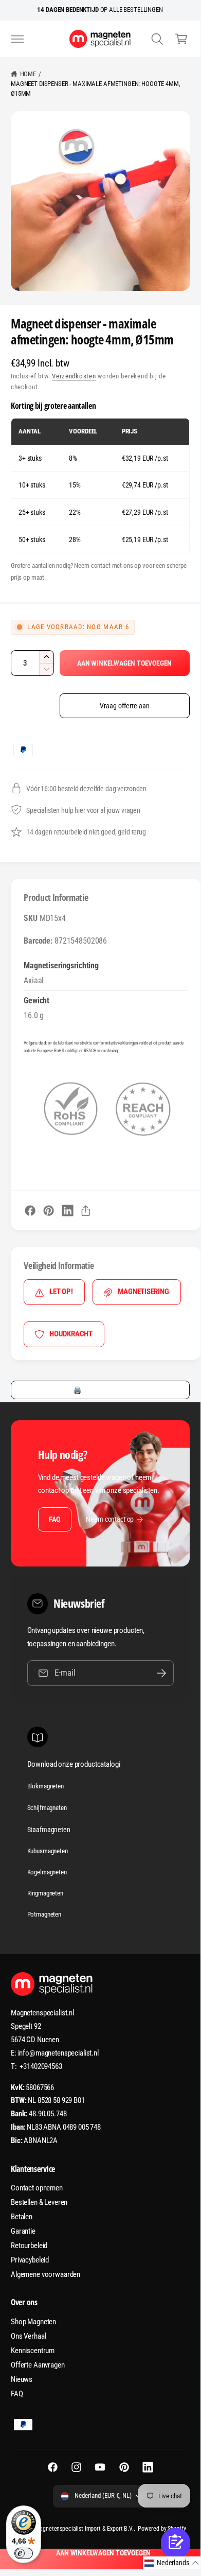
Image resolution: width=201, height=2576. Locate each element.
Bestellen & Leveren (39, 2202)
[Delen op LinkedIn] (68, 1211)
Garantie (23, 2231)
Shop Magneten (33, 2322)
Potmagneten (44, 1914)
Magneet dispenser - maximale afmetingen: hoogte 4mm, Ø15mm (96, 89)
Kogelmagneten (47, 1872)
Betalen (22, 2217)
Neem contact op (110, 1519)
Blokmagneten (45, 1786)
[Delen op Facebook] (30, 1211)
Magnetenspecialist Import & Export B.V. (84, 2529)
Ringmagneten (45, 1893)
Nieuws (22, 2379)
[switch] (24, 2553)
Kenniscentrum (33, 2351)
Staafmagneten (49, 1830)
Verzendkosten (74, 376)
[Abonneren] (161, 1673)
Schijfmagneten (47, 1808)
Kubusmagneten (48, 1851)
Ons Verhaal (28, 2336)
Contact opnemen (37, 2188)
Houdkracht (71, 1334)
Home (28, 74)
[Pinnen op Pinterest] (49, 1211)
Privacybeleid (30, 2260)
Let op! (61, 1292)
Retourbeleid (29, 2246)
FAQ (54, 1519)
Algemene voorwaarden (45, 2274)
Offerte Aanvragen (38, 2365)
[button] (17, 39)
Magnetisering (143, 1292)
